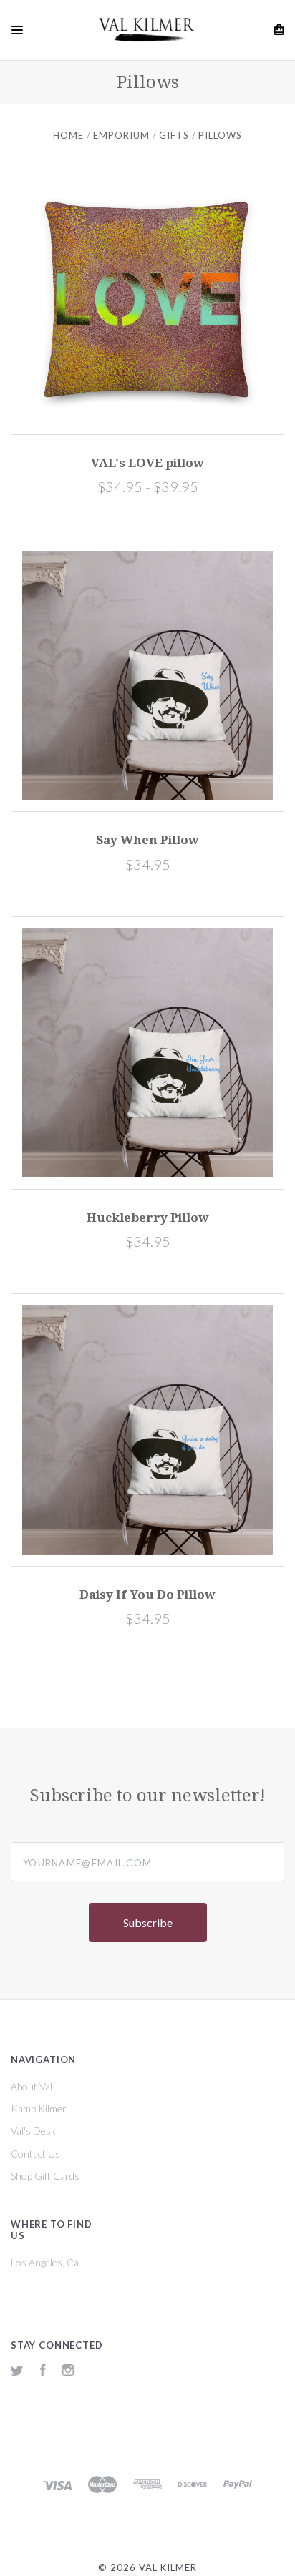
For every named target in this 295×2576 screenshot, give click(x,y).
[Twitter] (17, 2372)
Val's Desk (33, 2131)
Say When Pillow (147, 840)
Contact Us (35, 2154)
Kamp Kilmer (39, 2109)
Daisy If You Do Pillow (147, 1595)
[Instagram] (68, 2372)
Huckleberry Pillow (148, 1218)
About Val (32, 2086)
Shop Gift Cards (45, 2176)
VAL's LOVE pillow (147, 463)
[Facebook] (43, 2372)
